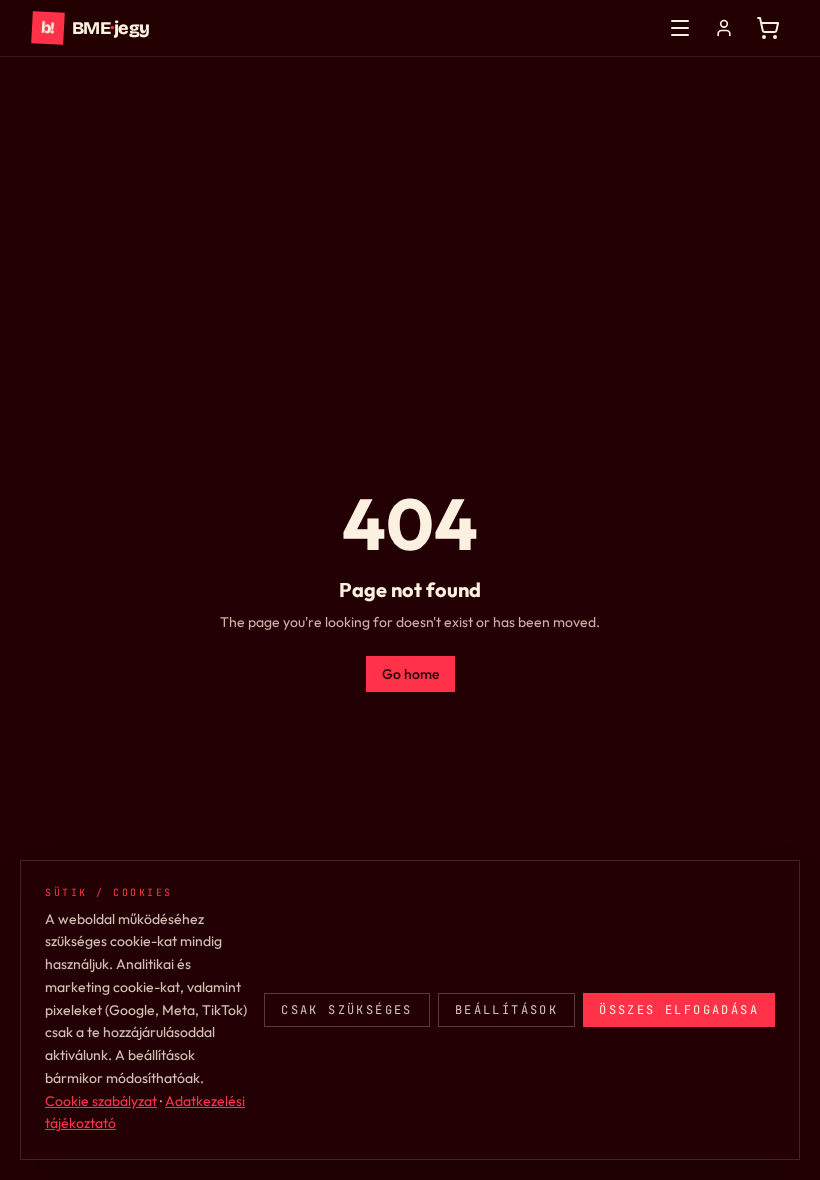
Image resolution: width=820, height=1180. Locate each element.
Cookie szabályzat (101, 1101)
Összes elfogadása (679, 1010)
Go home (410, 674)
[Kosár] (768, 28)
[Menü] (680, 28)
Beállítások (506, 1010)
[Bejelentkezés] (724, 28)
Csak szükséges (347, 1010)
